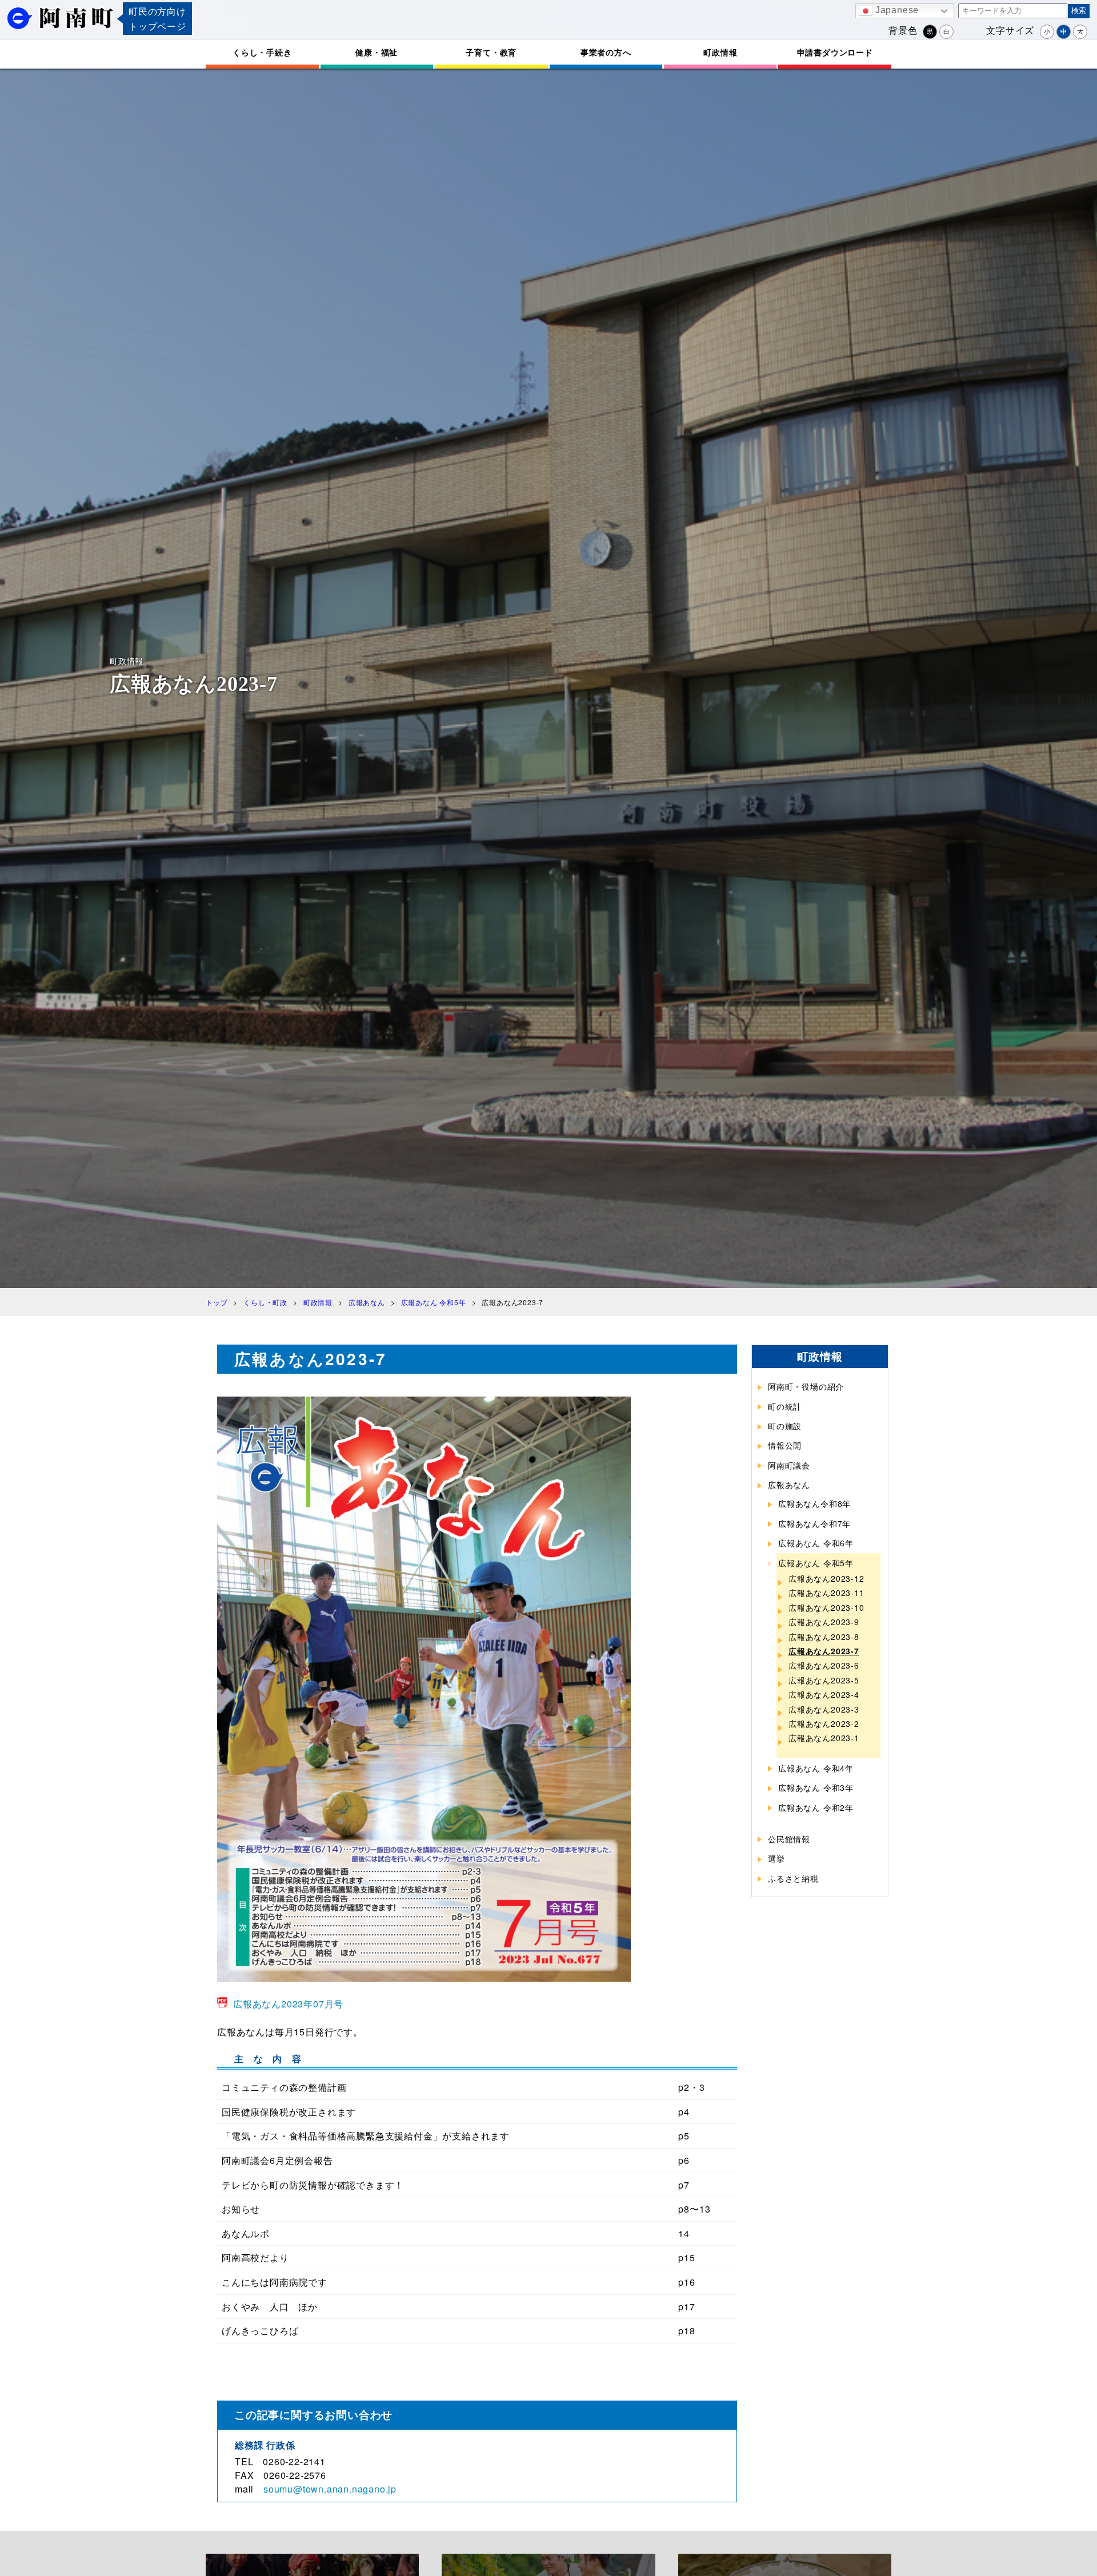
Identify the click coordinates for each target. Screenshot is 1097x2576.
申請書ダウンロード (835, 52)
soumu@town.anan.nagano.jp (330, 2489)
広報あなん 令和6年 (816, 1543)
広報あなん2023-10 (826, 1607)
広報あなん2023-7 (824, 1651)
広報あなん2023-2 (824, 1723)
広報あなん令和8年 (814, 1503)
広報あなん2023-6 (824, 1665)
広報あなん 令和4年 (816, 1768)
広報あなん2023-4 (824, 1694)
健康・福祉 (377, 52)
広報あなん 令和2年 (816, 1807)
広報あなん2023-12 (826, 1578)
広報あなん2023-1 (824, 1738)
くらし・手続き (262, 52)
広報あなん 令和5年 (816, 1563)
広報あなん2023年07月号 (288, 2004)
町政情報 (720, 52)
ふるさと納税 (793, 1878)
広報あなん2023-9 (824, 1622)
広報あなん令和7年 (814, 1523)
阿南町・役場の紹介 (806, 1386)
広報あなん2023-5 (824, 1680)
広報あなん (789, 1485)
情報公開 (785, 1445)
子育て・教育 (491, 52)
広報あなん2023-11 (826, 1593)
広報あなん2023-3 (824, 1709)
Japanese (896, 10)
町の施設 (785, 1426)
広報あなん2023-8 (824, 1637)
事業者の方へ (606, 52)
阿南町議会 (789, 1465)
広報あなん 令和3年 (816, 1787)
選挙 (776, 1858)
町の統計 (785, 1406)
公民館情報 (789, 1839)
